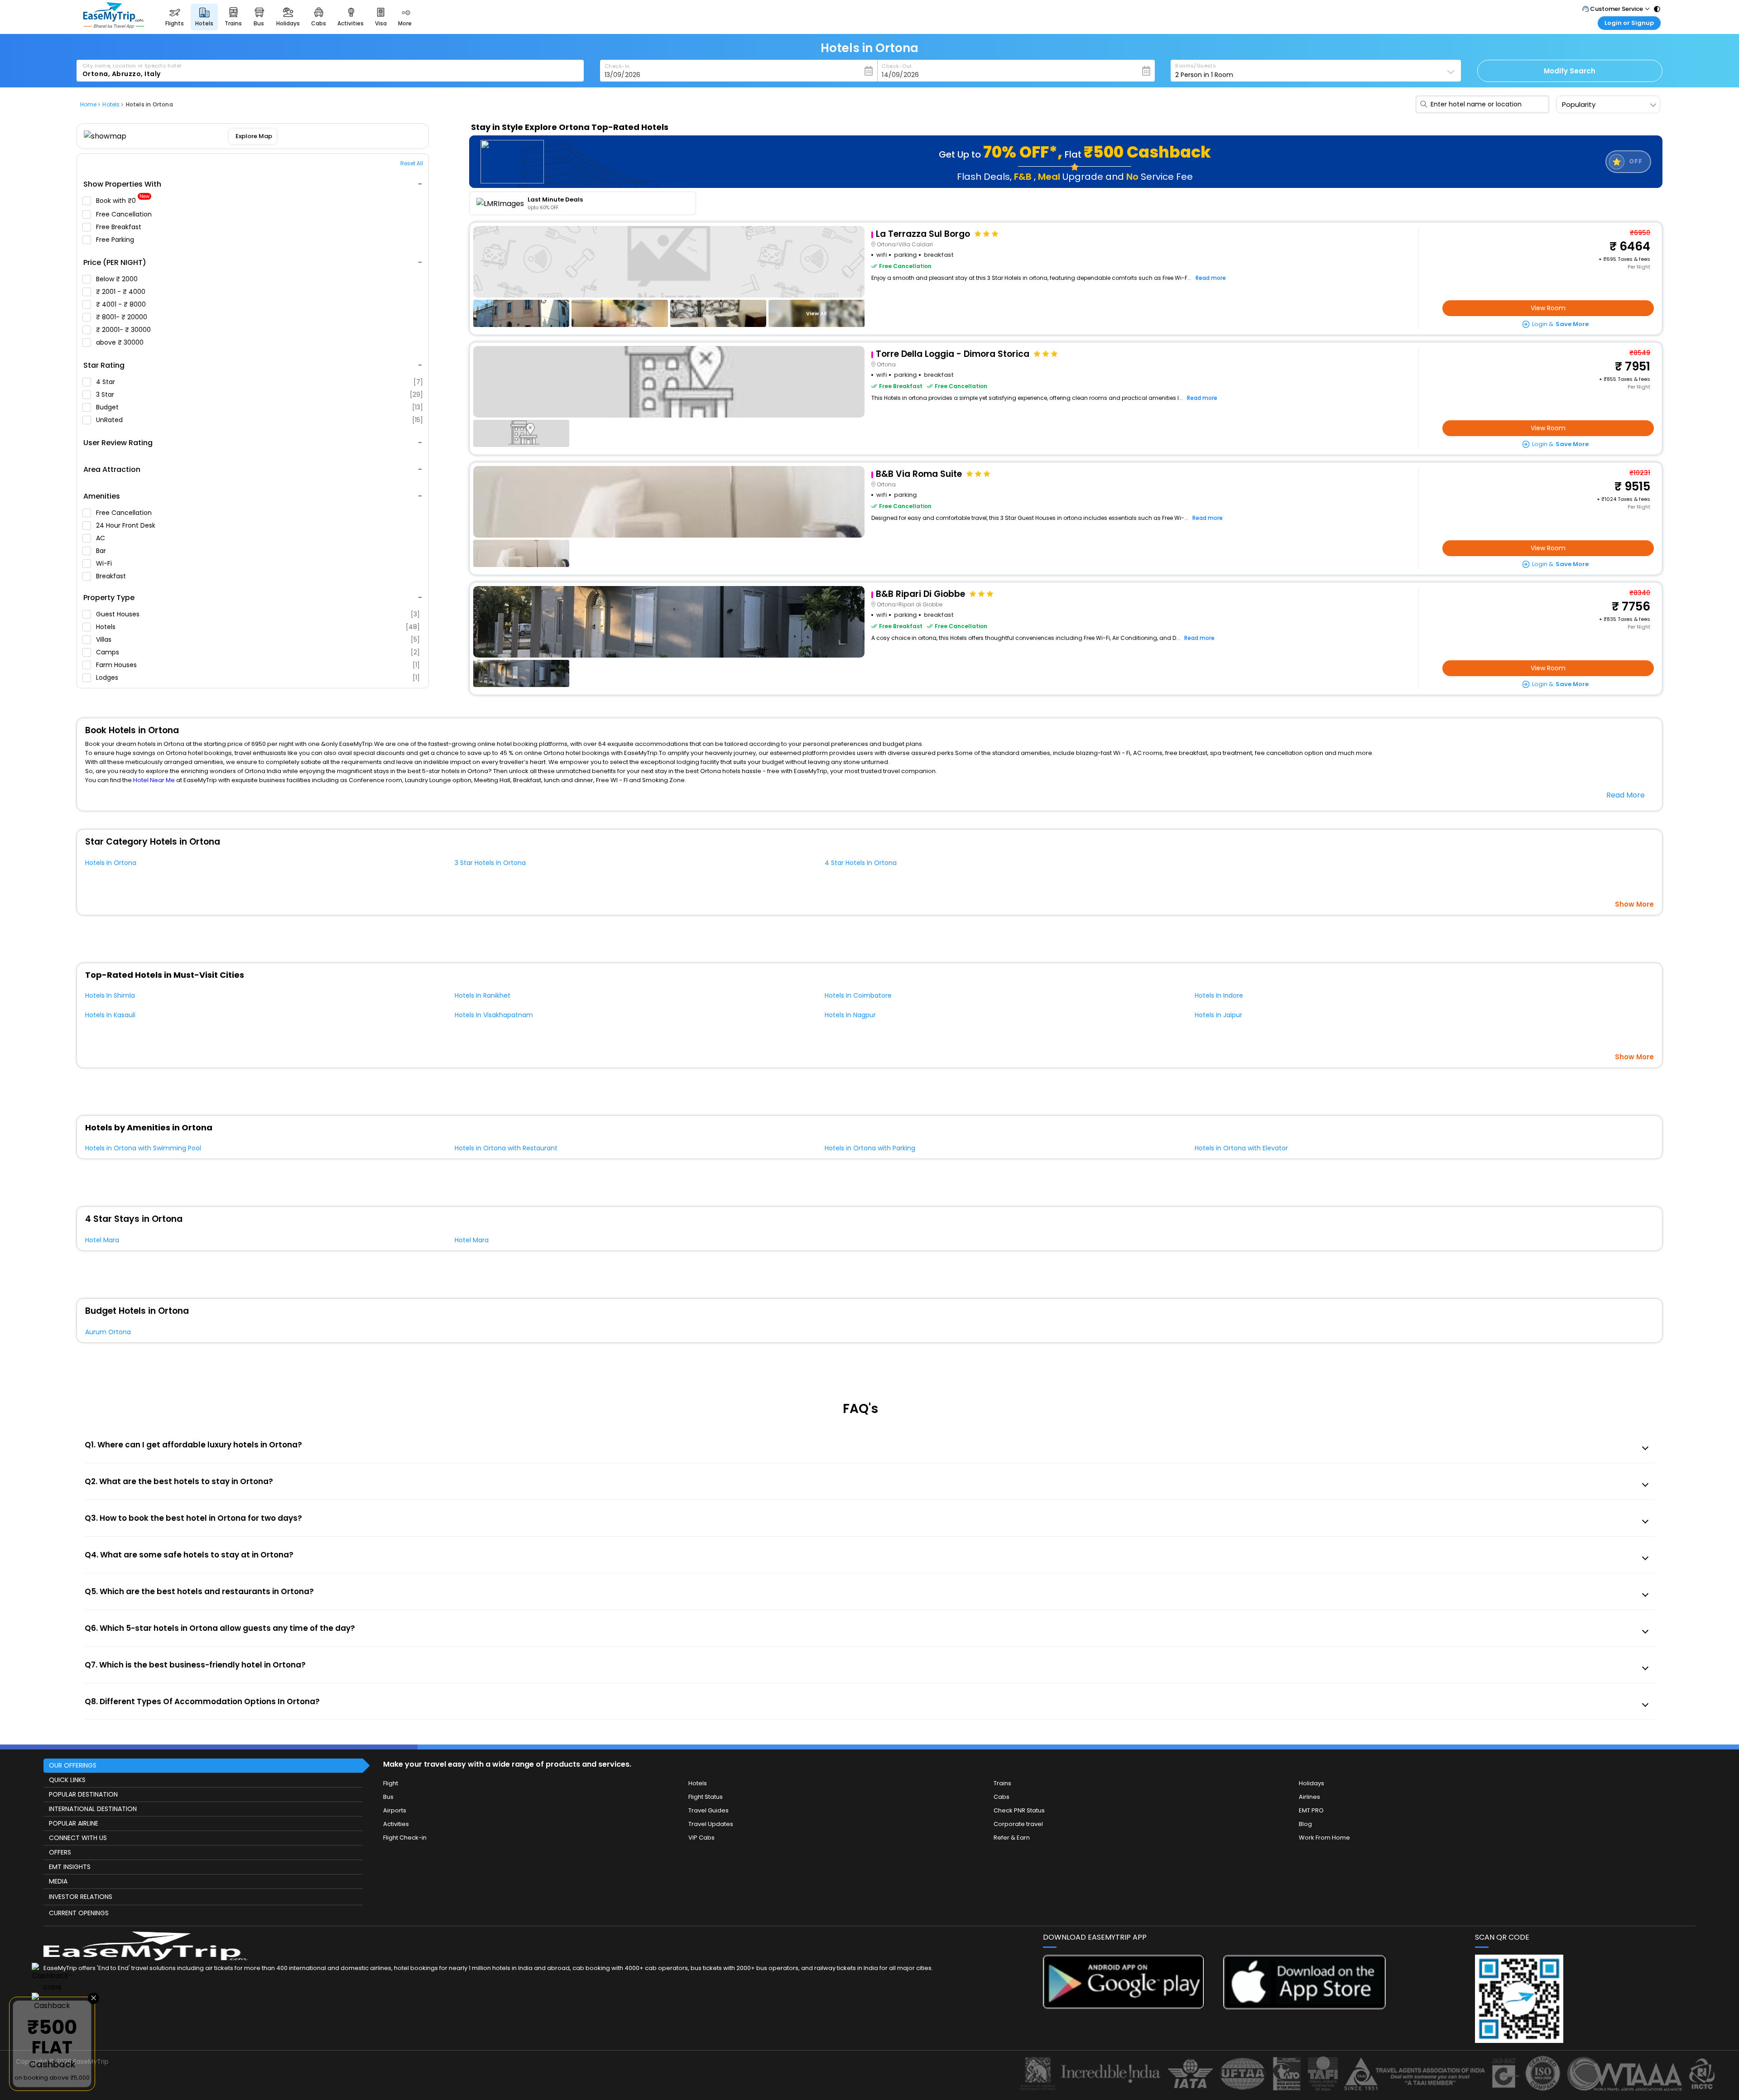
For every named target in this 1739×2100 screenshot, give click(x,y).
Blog (1305, 1824)
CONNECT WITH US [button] (78, 1838)
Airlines (1309, 1797)
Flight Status (706, 1797)
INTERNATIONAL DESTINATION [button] (93, 1809)
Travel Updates (711, 1824)
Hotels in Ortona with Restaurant (506, 1148)
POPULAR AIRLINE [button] (74, 1823)
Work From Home (1324, 1838)
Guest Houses (258, 614)
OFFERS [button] (60, 1852)
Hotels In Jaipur (1218, 1015)
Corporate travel (1018, 1824)
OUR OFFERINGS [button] (73, 1765)
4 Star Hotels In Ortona (861, 863)
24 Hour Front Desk (127, 525)
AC (101, 538)
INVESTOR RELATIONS (81, 1897)
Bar (102, 551)
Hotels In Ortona (111, 863)
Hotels (258, 627)
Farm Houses (258, 665)
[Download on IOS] (1304, 2007)
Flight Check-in (405, 1838)
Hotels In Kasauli (110, 1015)
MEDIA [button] (58, 1881)
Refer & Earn (1012, 1838)
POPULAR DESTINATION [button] (83, 1794)
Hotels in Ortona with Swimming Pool (143, 1148)
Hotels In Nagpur (850, 1015)
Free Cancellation (125, 214)
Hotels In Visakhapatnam (494, 1015)
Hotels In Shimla (110, 995)
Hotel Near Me (154, 780)
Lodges (258, 678)
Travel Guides (709, 1810)
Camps (258, 652)
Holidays (1311, 1783)
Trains (1002, 1783)
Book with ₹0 (123, 201)
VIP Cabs (701, 1838)
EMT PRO (1311, 1810)
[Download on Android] (1124, 2006)
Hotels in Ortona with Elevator (1241, 1148)
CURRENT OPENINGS (79, 1913)
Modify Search (1570, 71)
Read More (1626, 795)
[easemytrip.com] (114, 26)
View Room (1548, 308)
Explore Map (253, 136)
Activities (396, 1824)
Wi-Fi (105, 563)
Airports (395, 1810)
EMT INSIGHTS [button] (70, 1867)
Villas (258, 639)
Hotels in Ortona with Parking (870, 1148)
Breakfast (112, 576)
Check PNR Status (1019, 1810)
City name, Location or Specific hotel (132, 66)
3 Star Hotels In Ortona (490, 863)
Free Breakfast (120, 227)
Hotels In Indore (1219, 995)
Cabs (1002, 1797)
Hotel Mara (102, 1240)
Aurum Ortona (108, 1332)
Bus (388, 1797)
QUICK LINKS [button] (67, 1780)
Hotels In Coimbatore (858, 995)
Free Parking (116, 240)
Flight (391, 1783)
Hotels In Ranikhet (483, 995)
